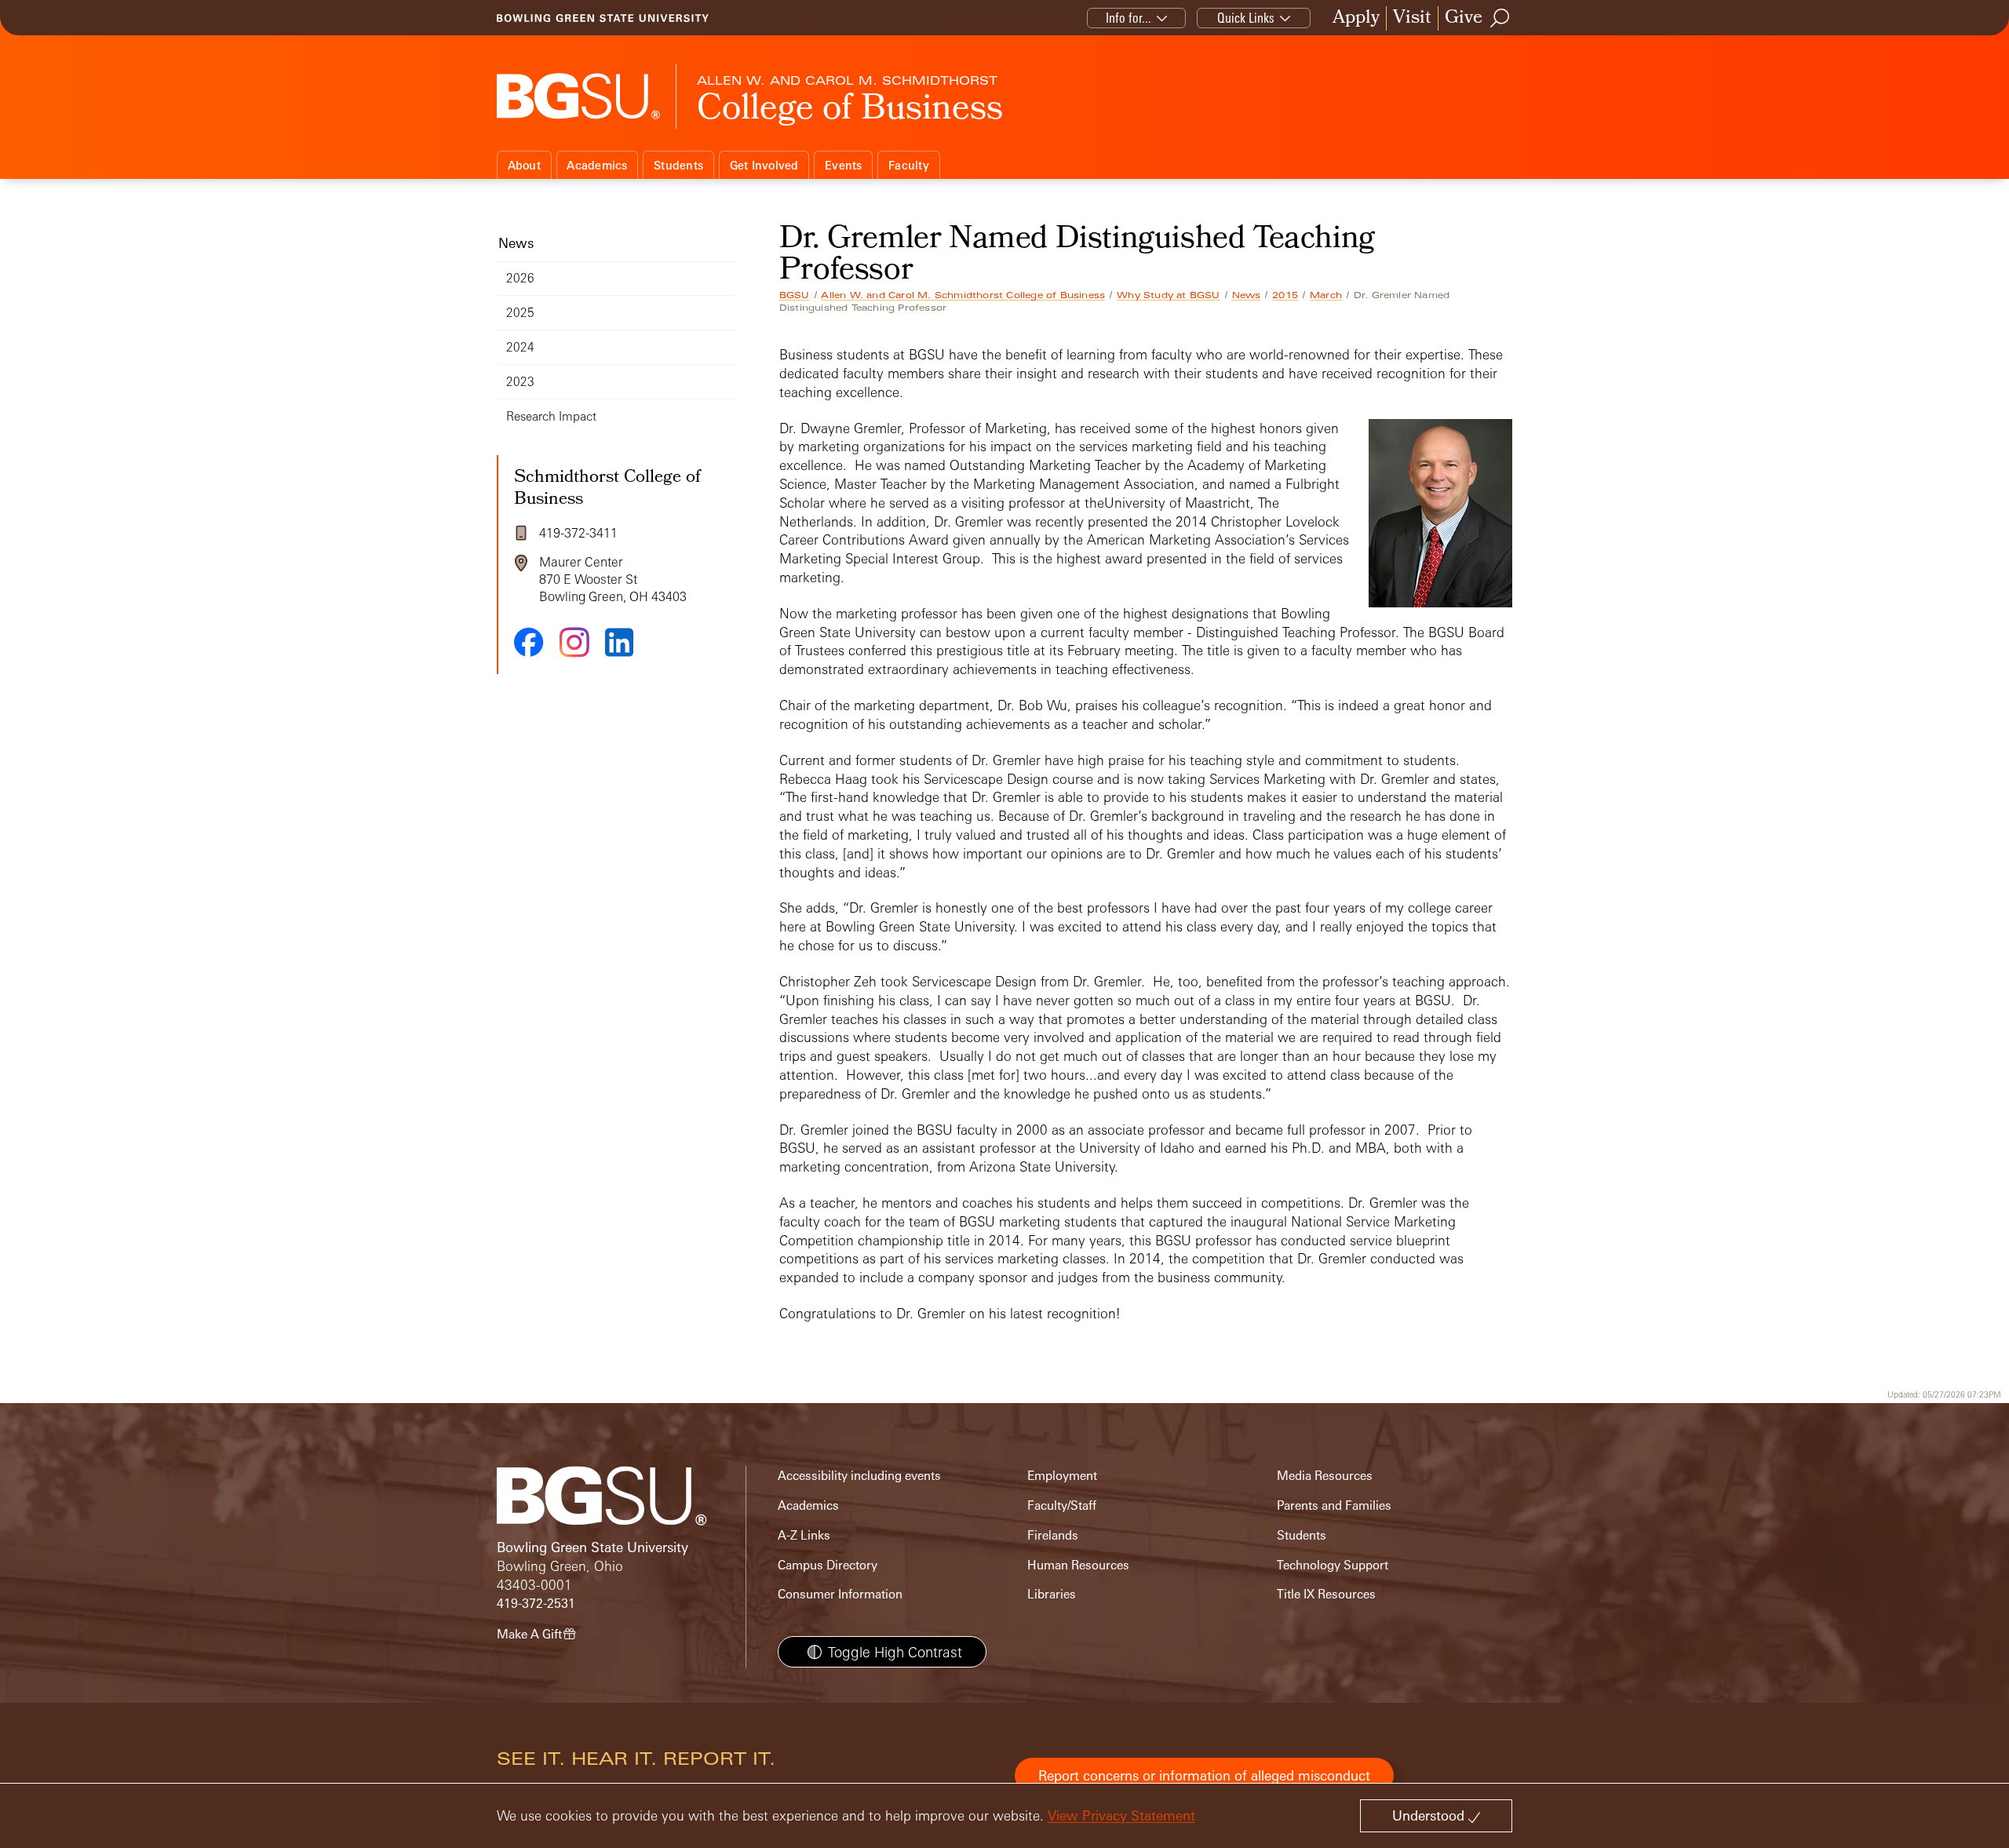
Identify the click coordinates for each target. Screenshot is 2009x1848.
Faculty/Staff (1062, 1505)
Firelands (1053, 1535)
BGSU (795, 295)
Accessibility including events (859, 1476)
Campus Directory (828, 1565)
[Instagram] (574, 642)
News (1247, 295)
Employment (1062, 1476)
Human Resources (1078, 1565)
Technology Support (1333, 1565)
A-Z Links (804, 1535)
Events (844, 165)
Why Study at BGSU (1168, 295)
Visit (1412, 18)
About (524, 165)
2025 (520, 313)
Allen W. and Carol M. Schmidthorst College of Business (963, 295)
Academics (597, 165)
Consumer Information (840, 1594)
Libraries (1052, 1594)
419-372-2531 (536, 1604)
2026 (520, 278)
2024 (520, 347)
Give (1464, 18)
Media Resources (1325, 1476)
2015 (1285, 295)
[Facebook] (529, 642)
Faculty (909, 165)
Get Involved (764, 165)
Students (678, 165)
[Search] (1500, 18)
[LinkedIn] (619, 642)
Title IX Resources (1326, 1594)
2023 (520, 382)
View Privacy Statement (1121, 1815)
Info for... (1128, 18)
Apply (1356, 18)
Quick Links (1246, 18)
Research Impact (551, 416)
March (1326, 295)
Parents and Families (1334, 1505)
